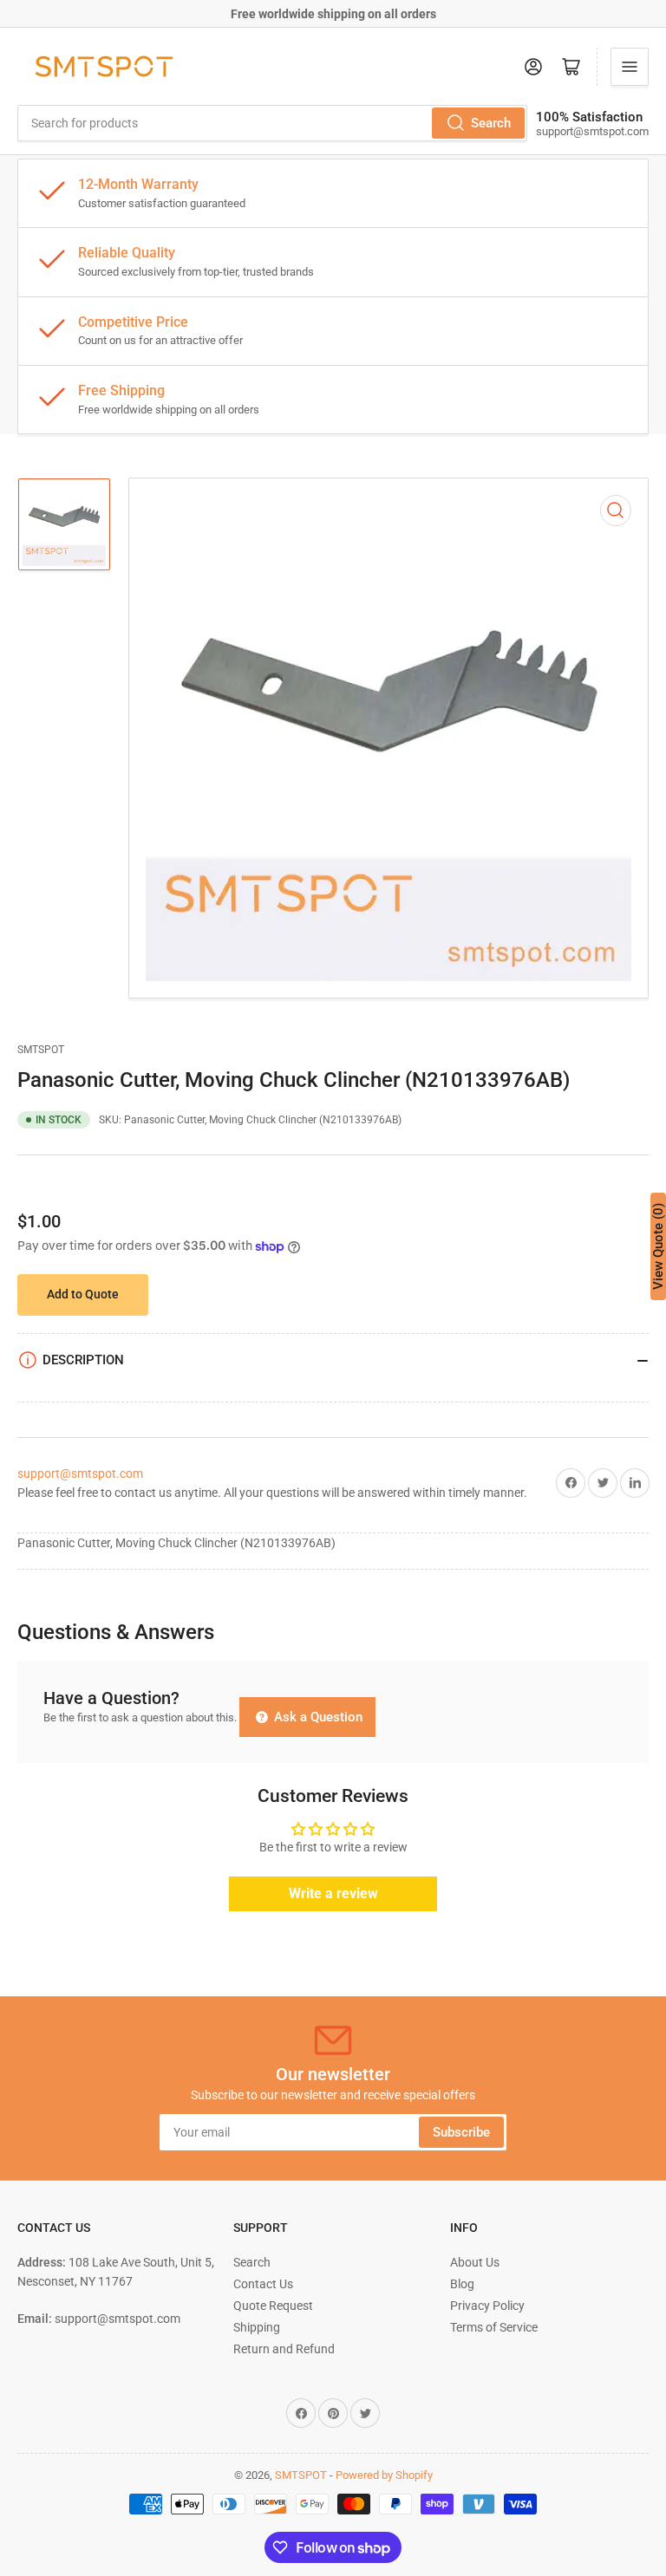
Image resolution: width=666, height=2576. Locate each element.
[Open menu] (630, 67)
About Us (475, 2262)
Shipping (257, 2327)
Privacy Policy (487, 2306)
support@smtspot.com (80, 1473)
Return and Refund (284, 2349)
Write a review (333, 1893)
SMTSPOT (41, 1050)
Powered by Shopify (384, 2475)
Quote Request (273, 2306)
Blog (462, 2284)
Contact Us (263, 2284)
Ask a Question (317, 1717)
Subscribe (461, 2132)
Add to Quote (83, 1294)
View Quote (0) (658, 1246)
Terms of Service (494, 2327)
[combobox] (272, 123)
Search (491, 123)
